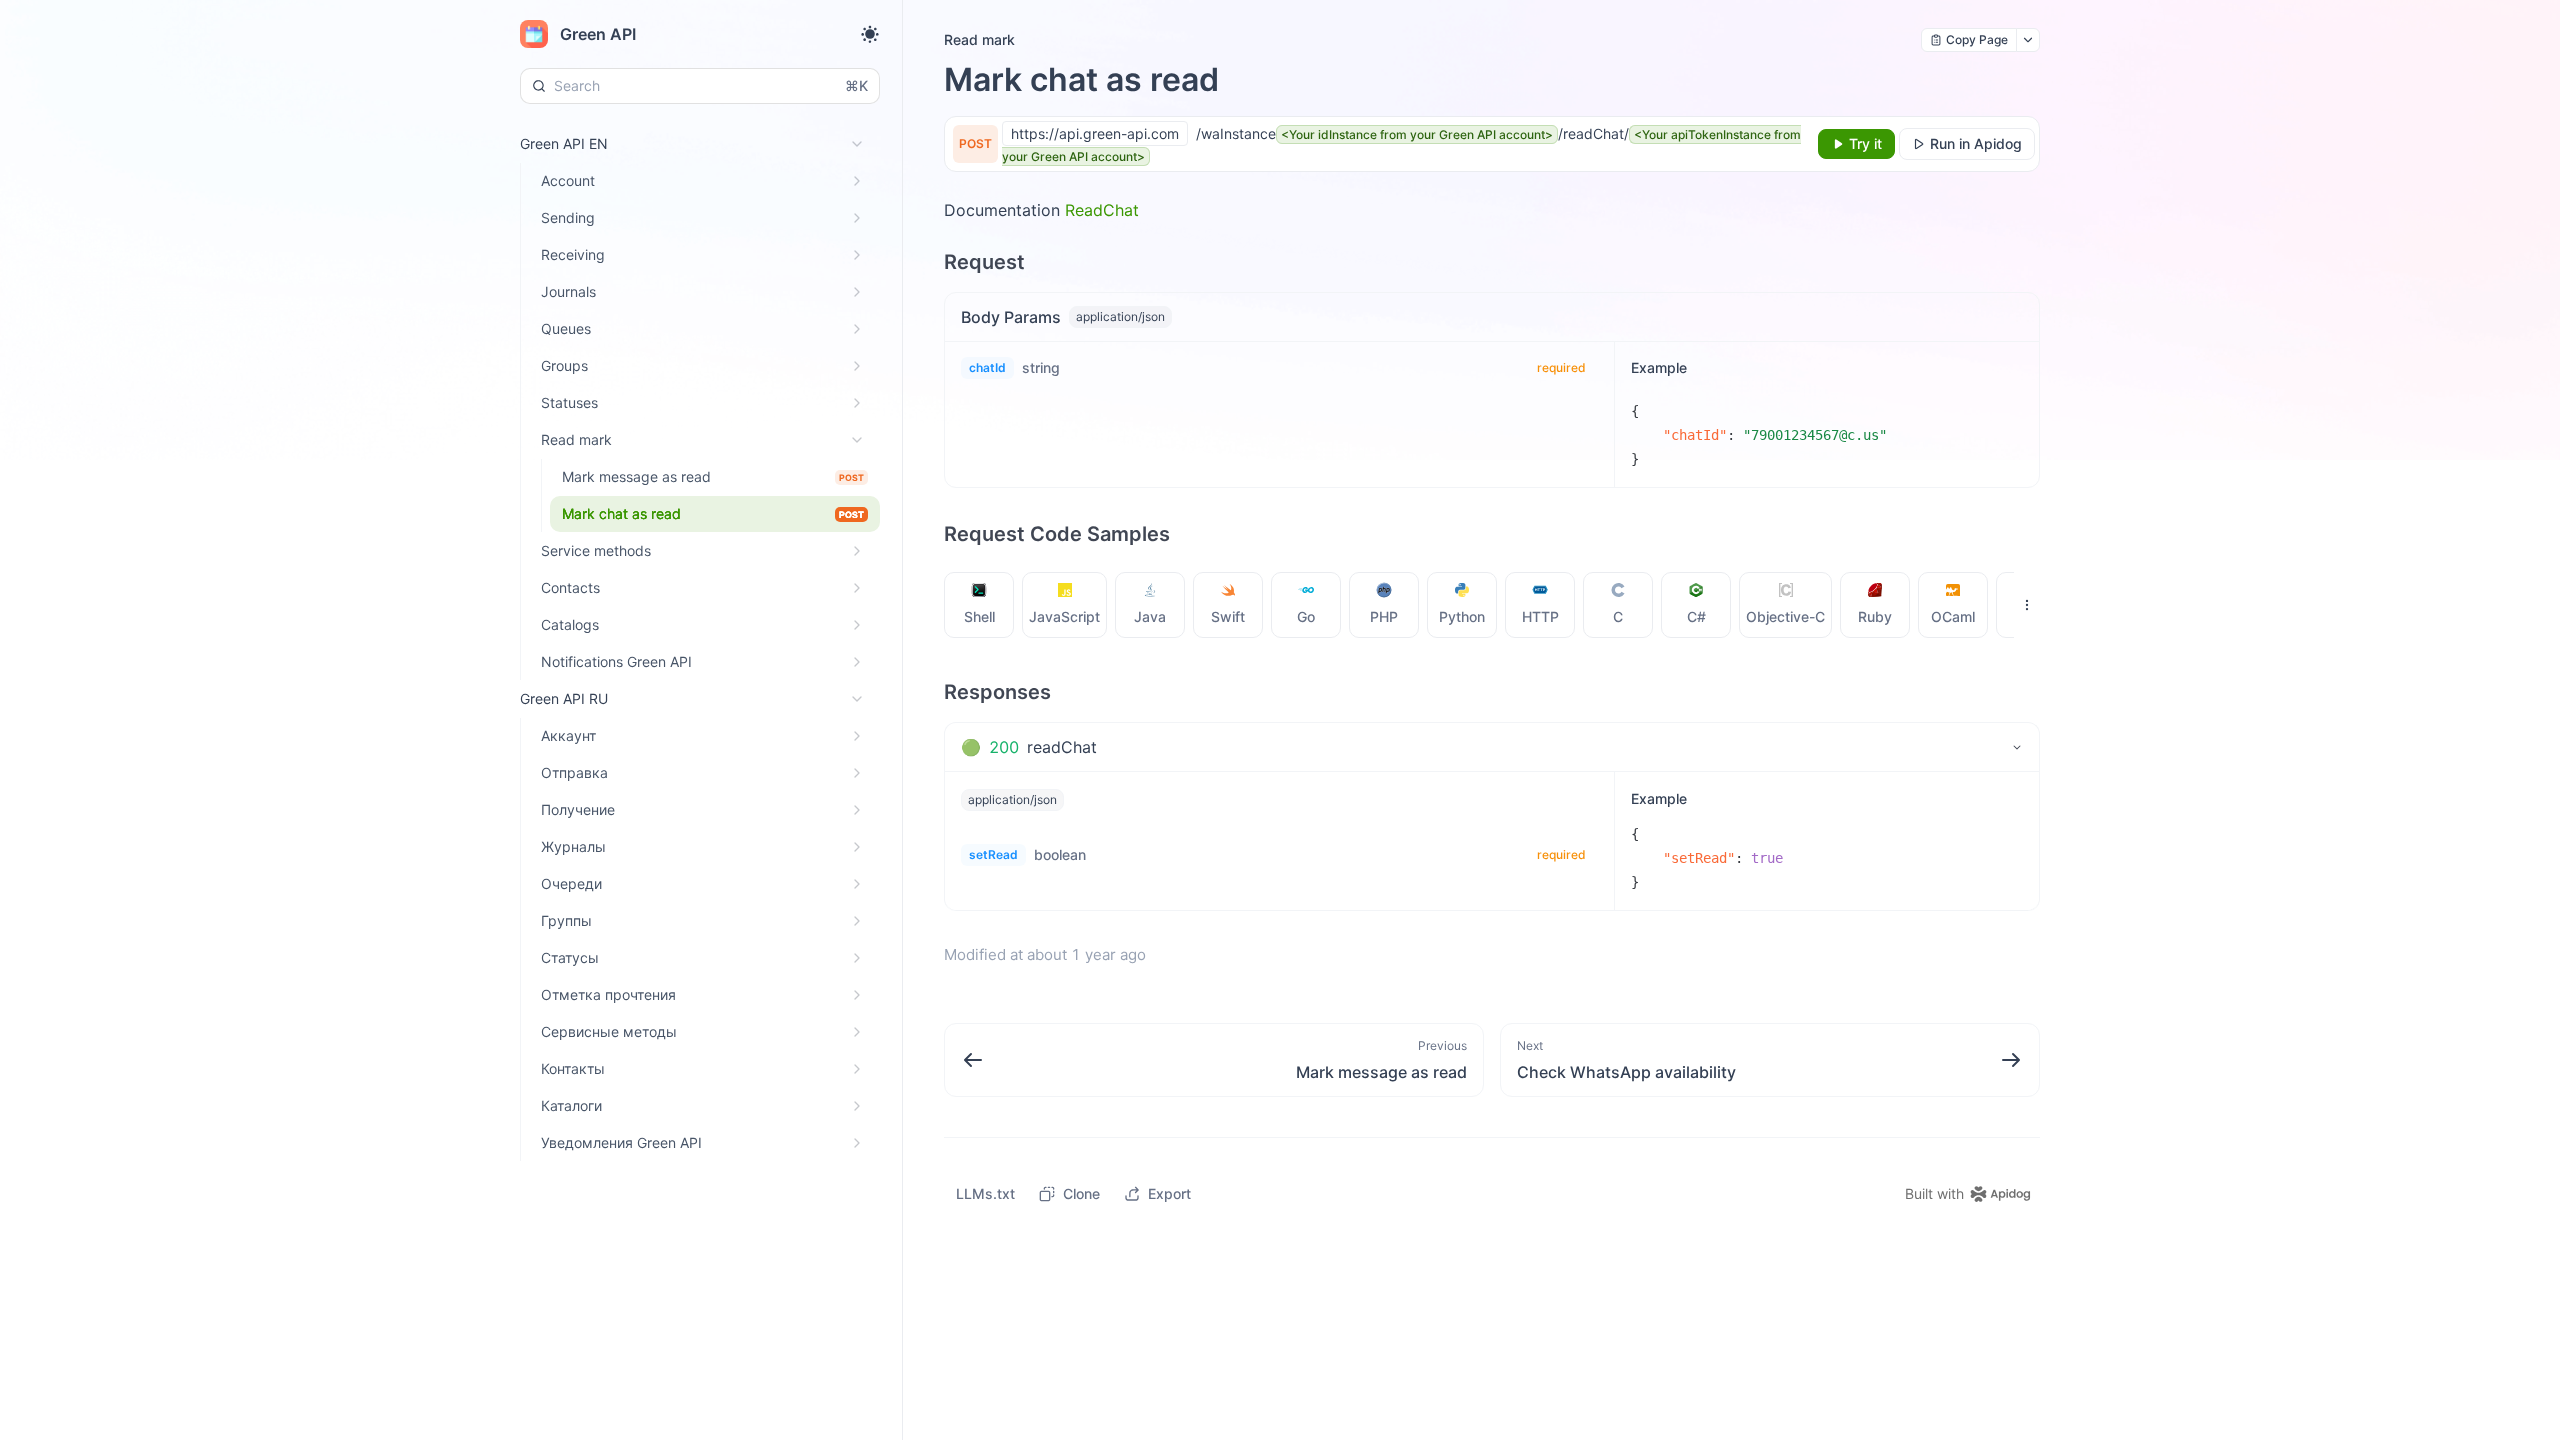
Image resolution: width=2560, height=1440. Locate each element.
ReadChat (1102, 210)
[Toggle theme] (870, 34)
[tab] (979, 605)
